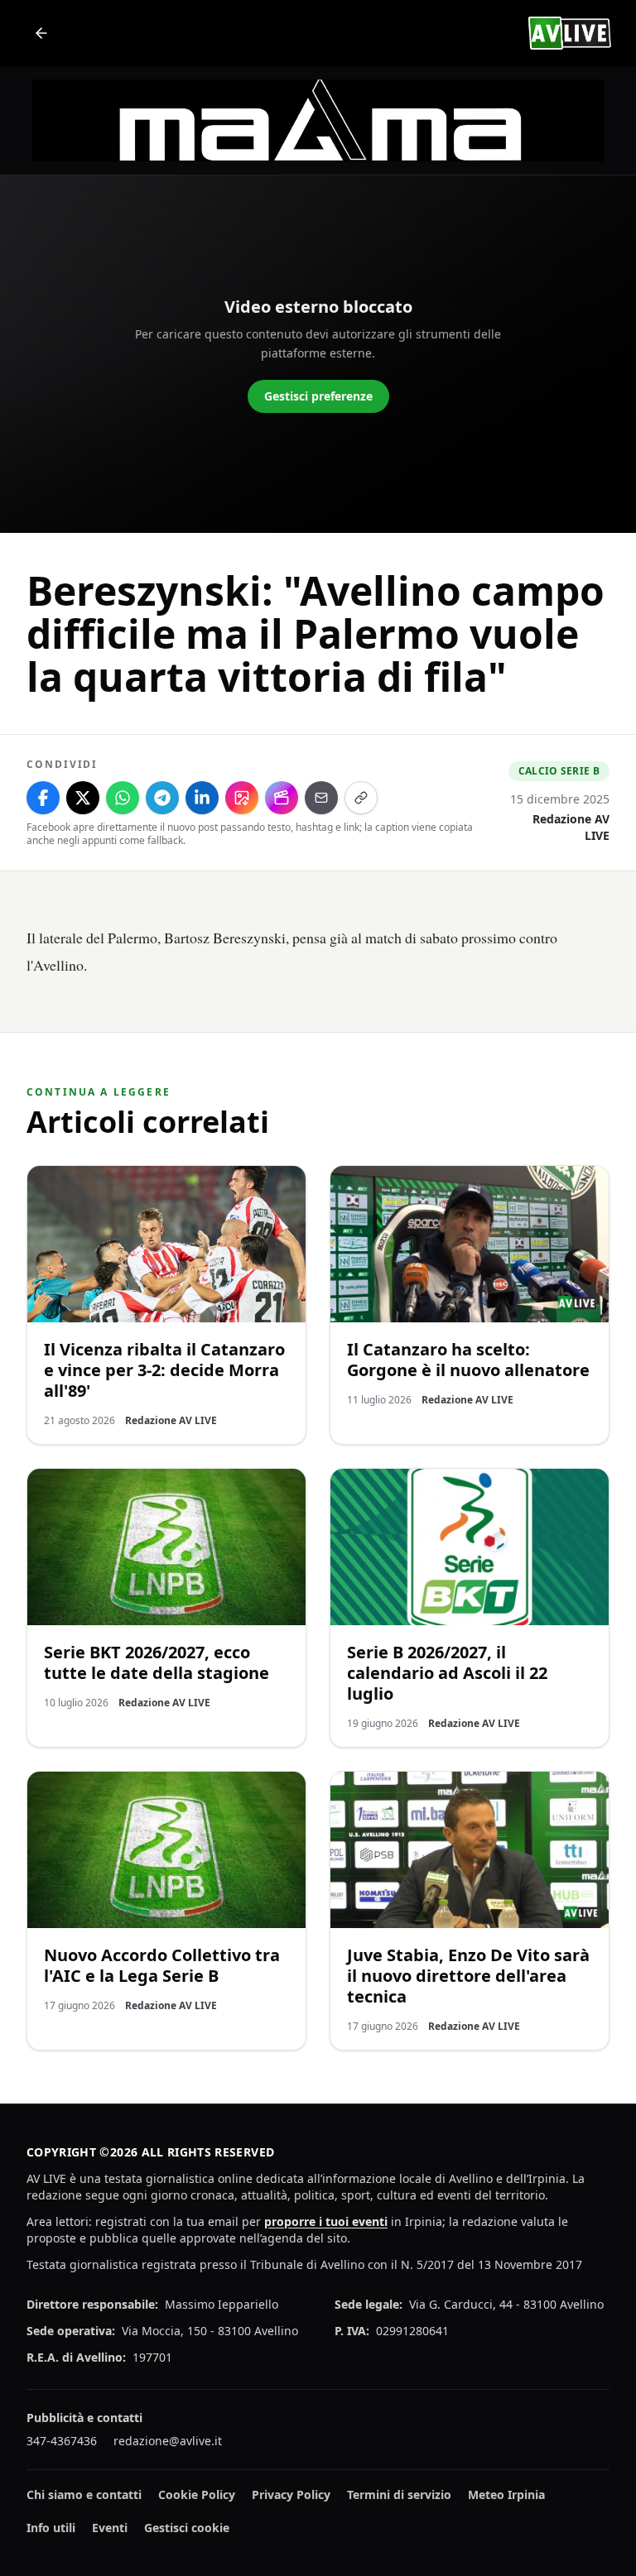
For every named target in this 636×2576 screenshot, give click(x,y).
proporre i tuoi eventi (326, 2221)
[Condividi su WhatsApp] (123, 798)
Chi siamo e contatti (84, 2494)
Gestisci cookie (187, 2528)
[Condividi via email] (321, 798)
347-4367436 (62, 2441)
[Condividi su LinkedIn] (202, 798)
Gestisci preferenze (318, 396)
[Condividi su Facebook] (43, 798)
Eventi (110, 2528)
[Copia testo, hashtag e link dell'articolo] (361, 798)
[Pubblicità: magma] (318, 120)
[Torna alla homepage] (41, 33)
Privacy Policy (291, 2494)
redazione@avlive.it (168, 2441)
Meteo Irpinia (506, 2494)
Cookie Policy (197, 2494)
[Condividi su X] (83, 798)
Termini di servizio (399, 2494)
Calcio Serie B (559, 771)
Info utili (51, 2528)
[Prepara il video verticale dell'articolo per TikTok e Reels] (282, 798)
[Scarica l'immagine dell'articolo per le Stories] (242, 798)
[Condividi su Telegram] (162, 798)
